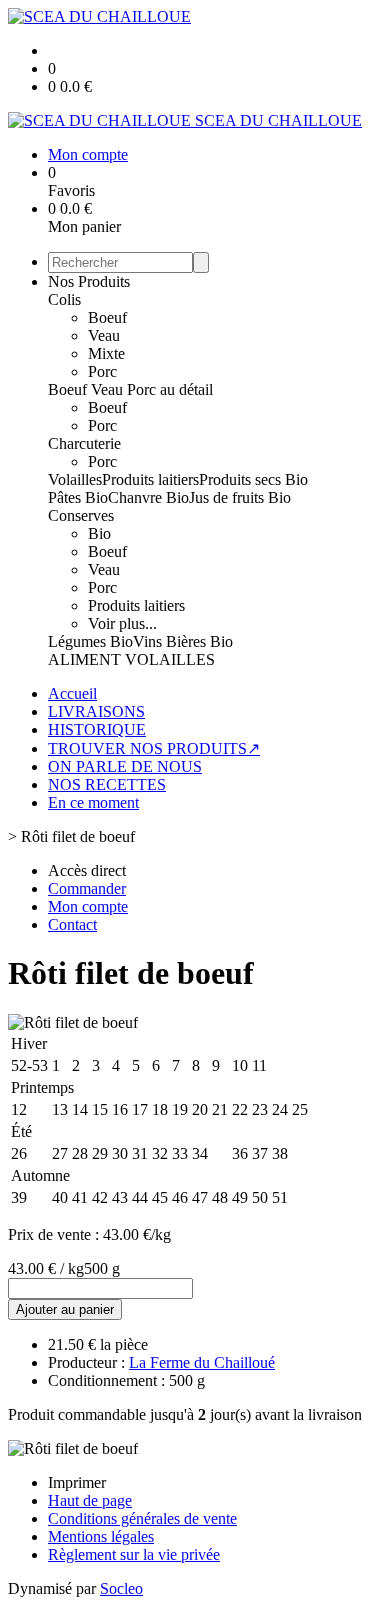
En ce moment (93, 802)
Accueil (72, 693)
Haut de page (90, 1500)
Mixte (106, 353)
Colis (64, 299)
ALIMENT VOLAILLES (131, 659)
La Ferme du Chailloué (202, 1362)
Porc (102, 371)
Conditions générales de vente (142, 1518)
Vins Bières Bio (183, 641)
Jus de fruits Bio (240, 497)
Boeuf (107, 317)
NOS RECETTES (107, 784)
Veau (104, 335)
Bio (99, 533)
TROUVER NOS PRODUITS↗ (154, 748)
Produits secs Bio (253, 479)
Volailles (75, 479)
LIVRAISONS (96, 711)
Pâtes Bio (78, 497)
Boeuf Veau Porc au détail (130, 389)
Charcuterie (84, 443)
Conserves (81, 515)
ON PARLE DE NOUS (125, 766)
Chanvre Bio (148, 497)
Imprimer (77, 1482)
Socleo (121, 1588)
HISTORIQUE (97, 729)
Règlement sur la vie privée (134, 1554)
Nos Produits (89, 281)
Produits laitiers (150, 479)
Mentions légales (101, 1536)
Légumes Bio (90, 641)
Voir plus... (122, 623)
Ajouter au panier (65, 1309)
